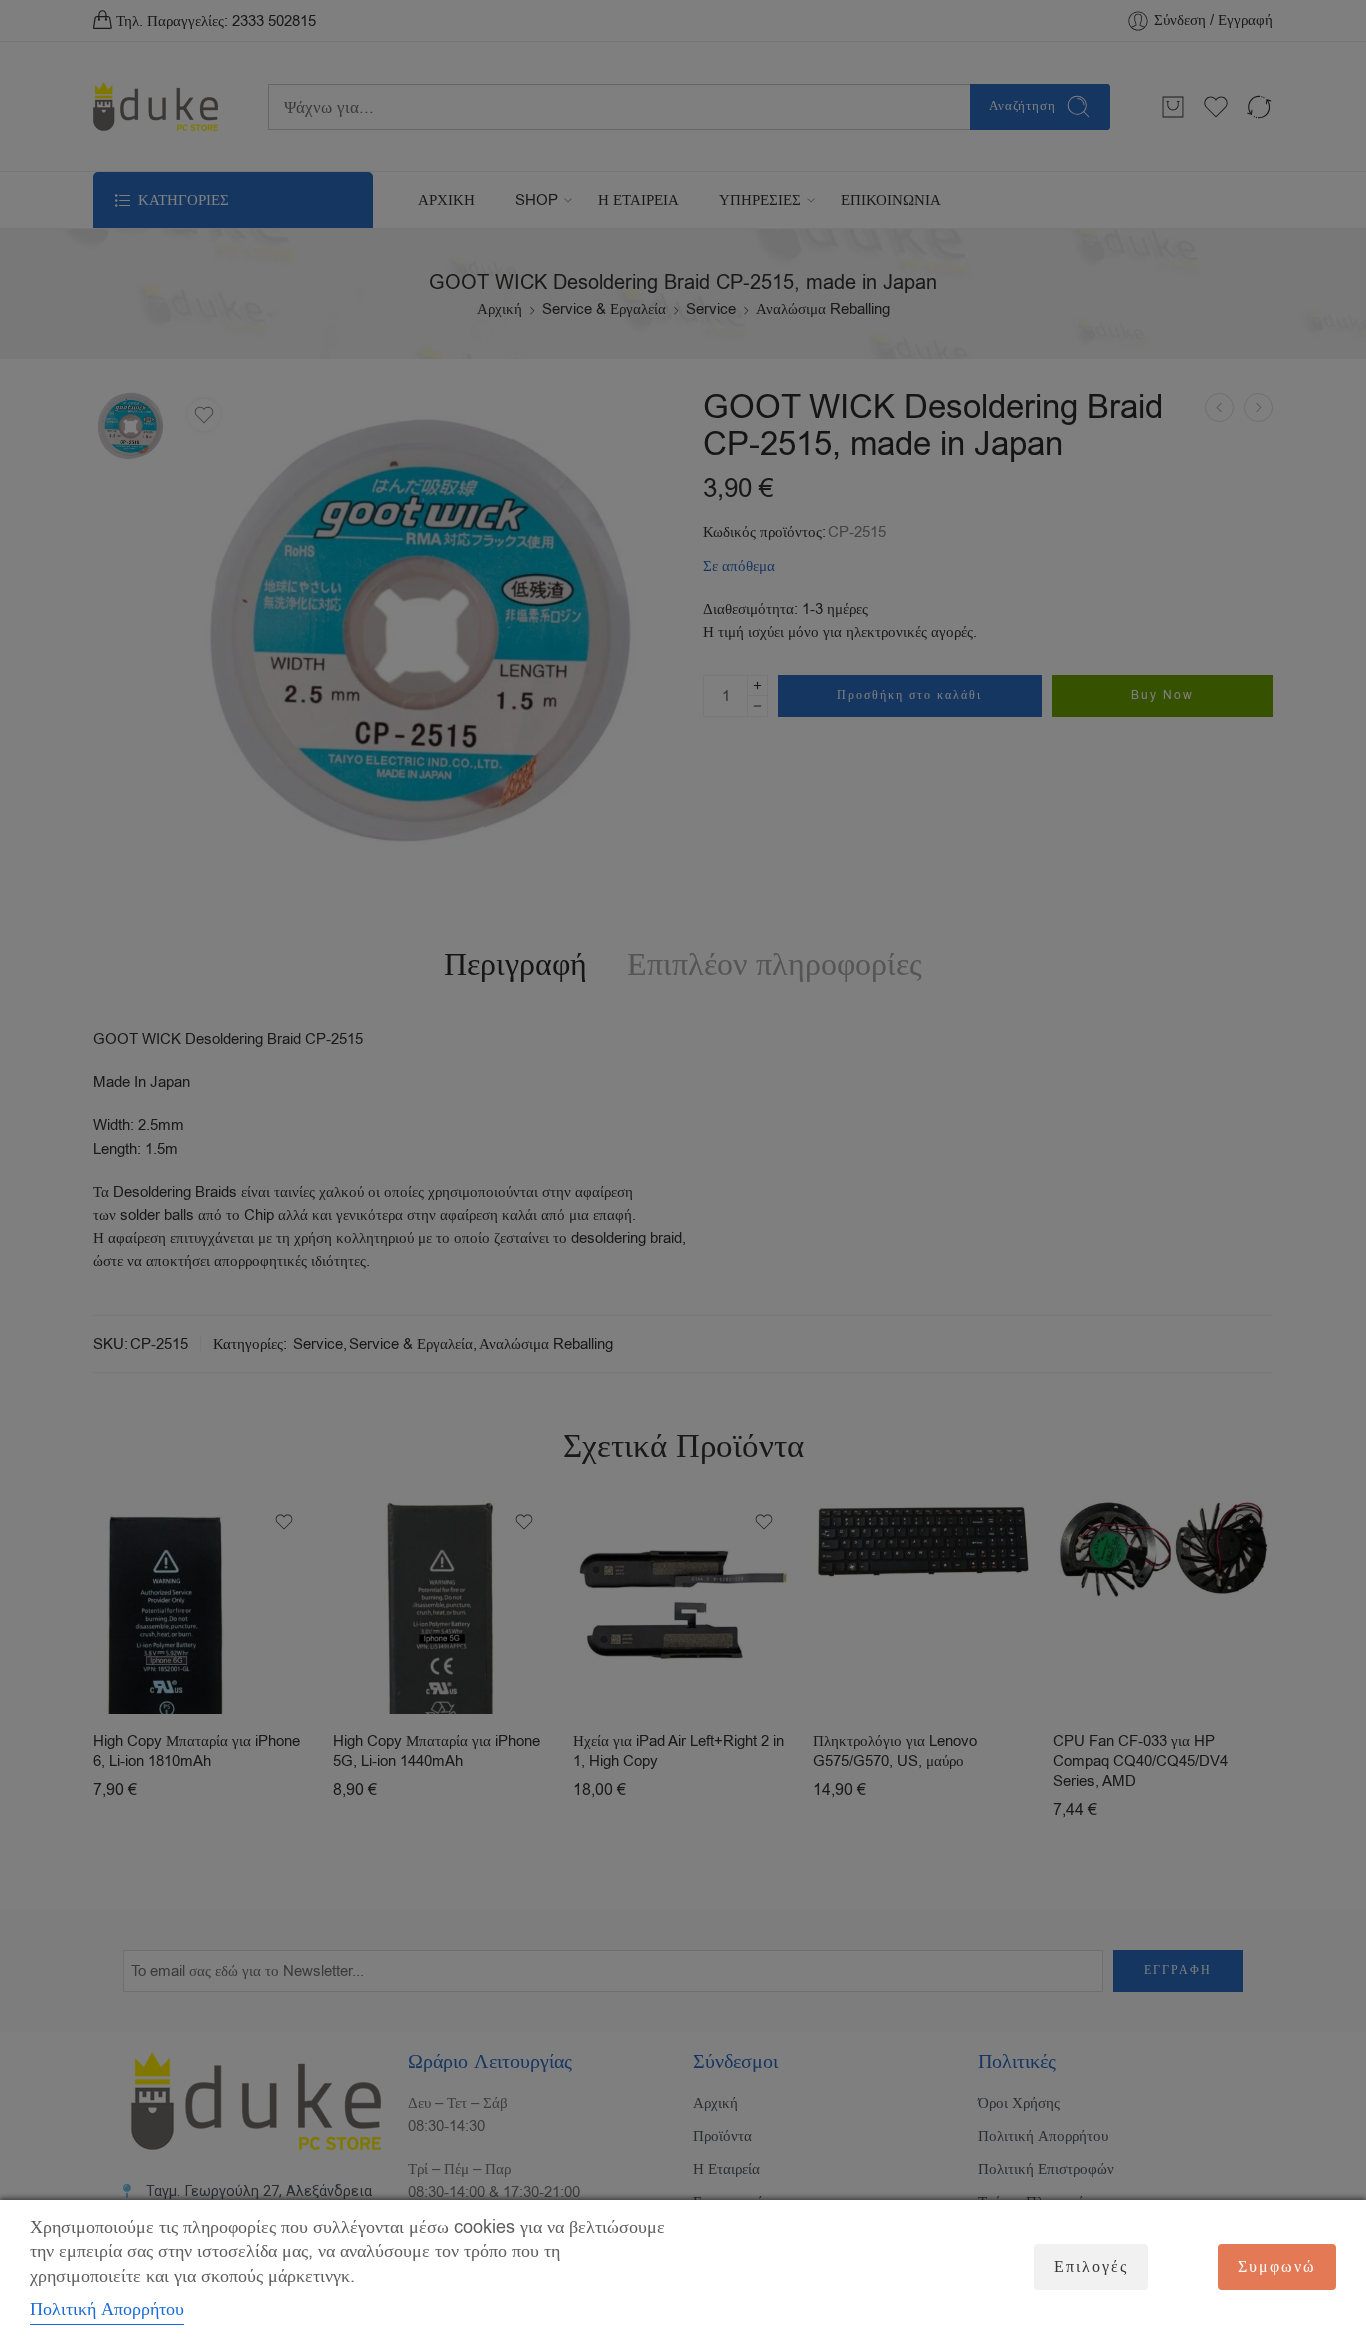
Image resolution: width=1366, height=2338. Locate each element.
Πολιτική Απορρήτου (107, 2309)
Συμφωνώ (1277, 2267)
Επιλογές (1091, 2267)
